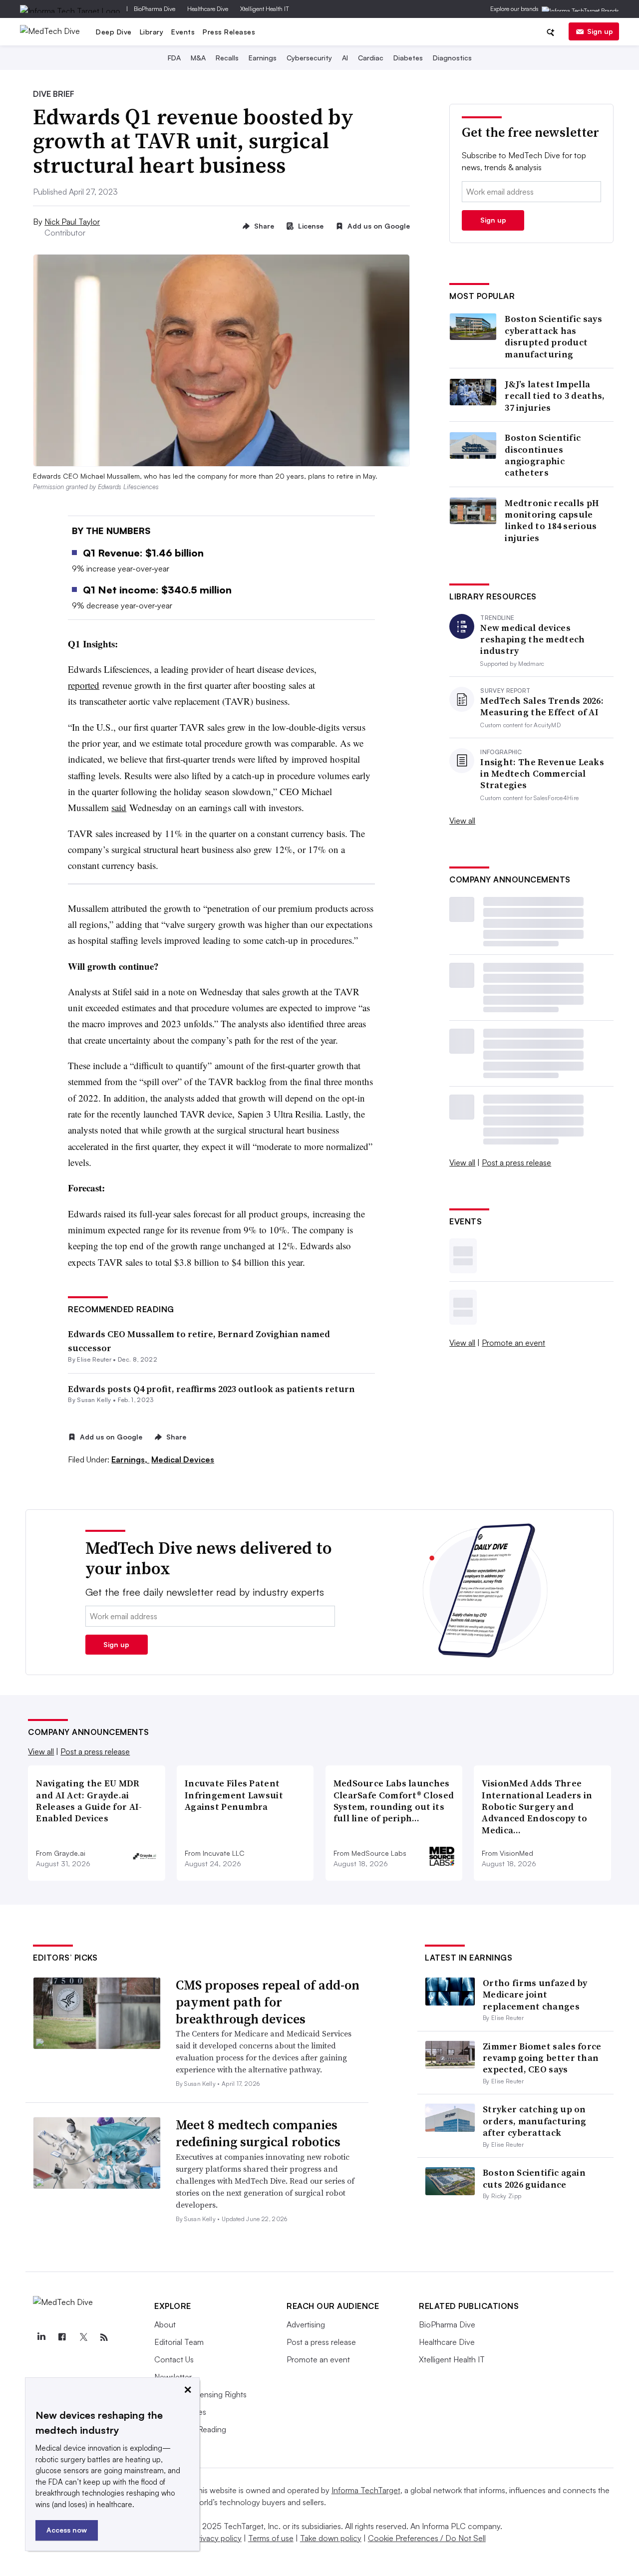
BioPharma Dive (155, 9)
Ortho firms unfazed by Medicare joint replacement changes (535, 1995)
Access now (67, 2530)
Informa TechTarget (366, 2490)
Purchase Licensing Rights (200, 2394)
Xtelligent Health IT (265, 9)
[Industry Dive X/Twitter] (83, 2337)
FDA (174, 58)
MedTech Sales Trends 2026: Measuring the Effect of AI (542, 707)
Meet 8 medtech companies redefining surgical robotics (258, 2133)
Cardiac (371, 58)
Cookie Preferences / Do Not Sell (427, 2538)
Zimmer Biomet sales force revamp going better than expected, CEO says (542, 2058)
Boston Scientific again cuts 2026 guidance (534, 2178)
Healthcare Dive (208, 9)
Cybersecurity (309, 58)
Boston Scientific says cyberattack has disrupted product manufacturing (553, 336)
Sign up (600, 31)
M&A (198, 58)
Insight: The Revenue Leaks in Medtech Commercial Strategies (542, 774)
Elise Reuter (94, 1359)
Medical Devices (183, 1459)
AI (345, 58)
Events (183, 32)
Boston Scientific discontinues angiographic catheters (543, 455)
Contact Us (174, 2359)
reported (84, 685)
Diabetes (408, 58)
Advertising (306, 2324)
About (165, 2324)
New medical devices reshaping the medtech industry (532, 639)
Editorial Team (179, 2342)
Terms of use (271, 2538)
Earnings (263, 58)
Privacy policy (217, 2538)
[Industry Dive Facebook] (62, 2337)
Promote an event (513, 1343)
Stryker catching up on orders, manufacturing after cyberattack (534, 2121)
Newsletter (173, 2377)
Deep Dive (114, 32)
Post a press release (516, 1162)
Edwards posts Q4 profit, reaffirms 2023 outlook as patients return (211, 1389)
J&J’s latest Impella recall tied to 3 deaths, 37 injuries (555, 396)
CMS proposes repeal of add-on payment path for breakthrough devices (268, 2002)
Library (152, 32)
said (119, 807)
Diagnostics (452, 58)
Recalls (227, 58)
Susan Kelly (94, 1400)
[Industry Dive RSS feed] (104, 2337)
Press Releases (229, 32)
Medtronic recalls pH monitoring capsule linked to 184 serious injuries (552, 521)
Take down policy (331, 2538)
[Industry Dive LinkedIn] (41, 2337)
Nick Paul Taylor (72, 222)
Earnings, (130, 1459)
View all (462, 821)
